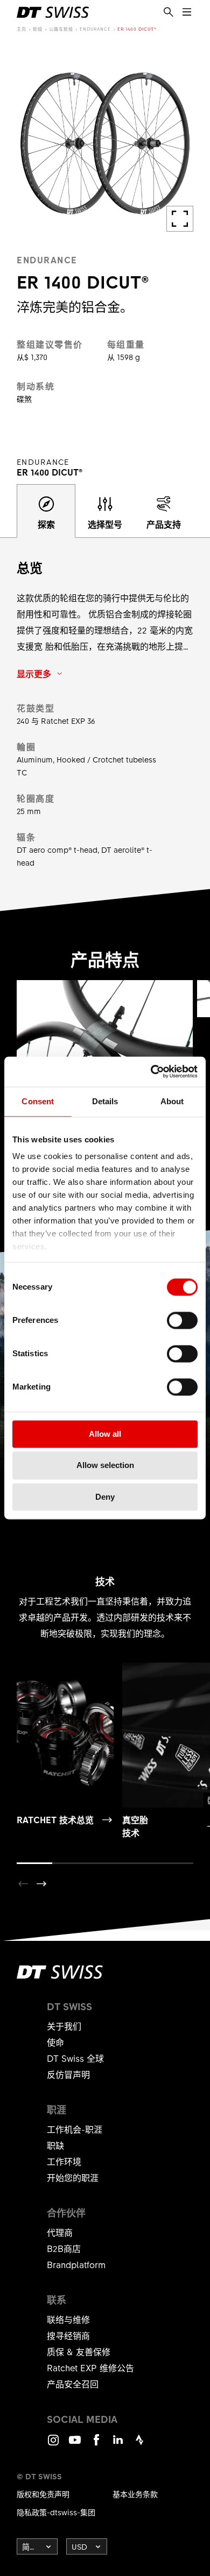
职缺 (55, 2145)
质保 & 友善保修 (79, 2351)
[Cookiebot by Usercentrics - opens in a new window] (151, 1071)
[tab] (46, 511)
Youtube (75, 2445)
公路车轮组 (61, 29)
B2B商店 (64, 2248)
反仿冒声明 (68, 2074)
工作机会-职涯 (75, 2129)
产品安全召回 (73, 2384)
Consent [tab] (38, 1101)
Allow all (105, 1434)
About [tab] (172, 1101)
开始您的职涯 (73, 2177)
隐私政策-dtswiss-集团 (56, 2512)
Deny (105, 1497)
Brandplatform (76, 2264)
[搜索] (169, 12)
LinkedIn (118, 2445)
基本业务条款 (135, 2494)
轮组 (38, 29)
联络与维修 (68, 2319)
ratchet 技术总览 (55, 1819)
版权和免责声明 (43, 2494)
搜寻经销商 (68, 2335)
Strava (139, 2445)
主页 (22, 29)
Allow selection (105, 1466)
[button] (41, 1884)
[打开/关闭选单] (187, 12)
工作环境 (64, 2161)
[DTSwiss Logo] (53, 12)
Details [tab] (105, 1101)
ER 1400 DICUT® (137, 29)
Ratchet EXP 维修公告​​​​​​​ (90, 2368)
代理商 (60, 2232)
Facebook (96, 2445)
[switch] (182, 1320)
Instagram (53, 2445)
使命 (55, 2042)
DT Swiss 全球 (75, 2058)
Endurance (95, 29)
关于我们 (64, 2026)
